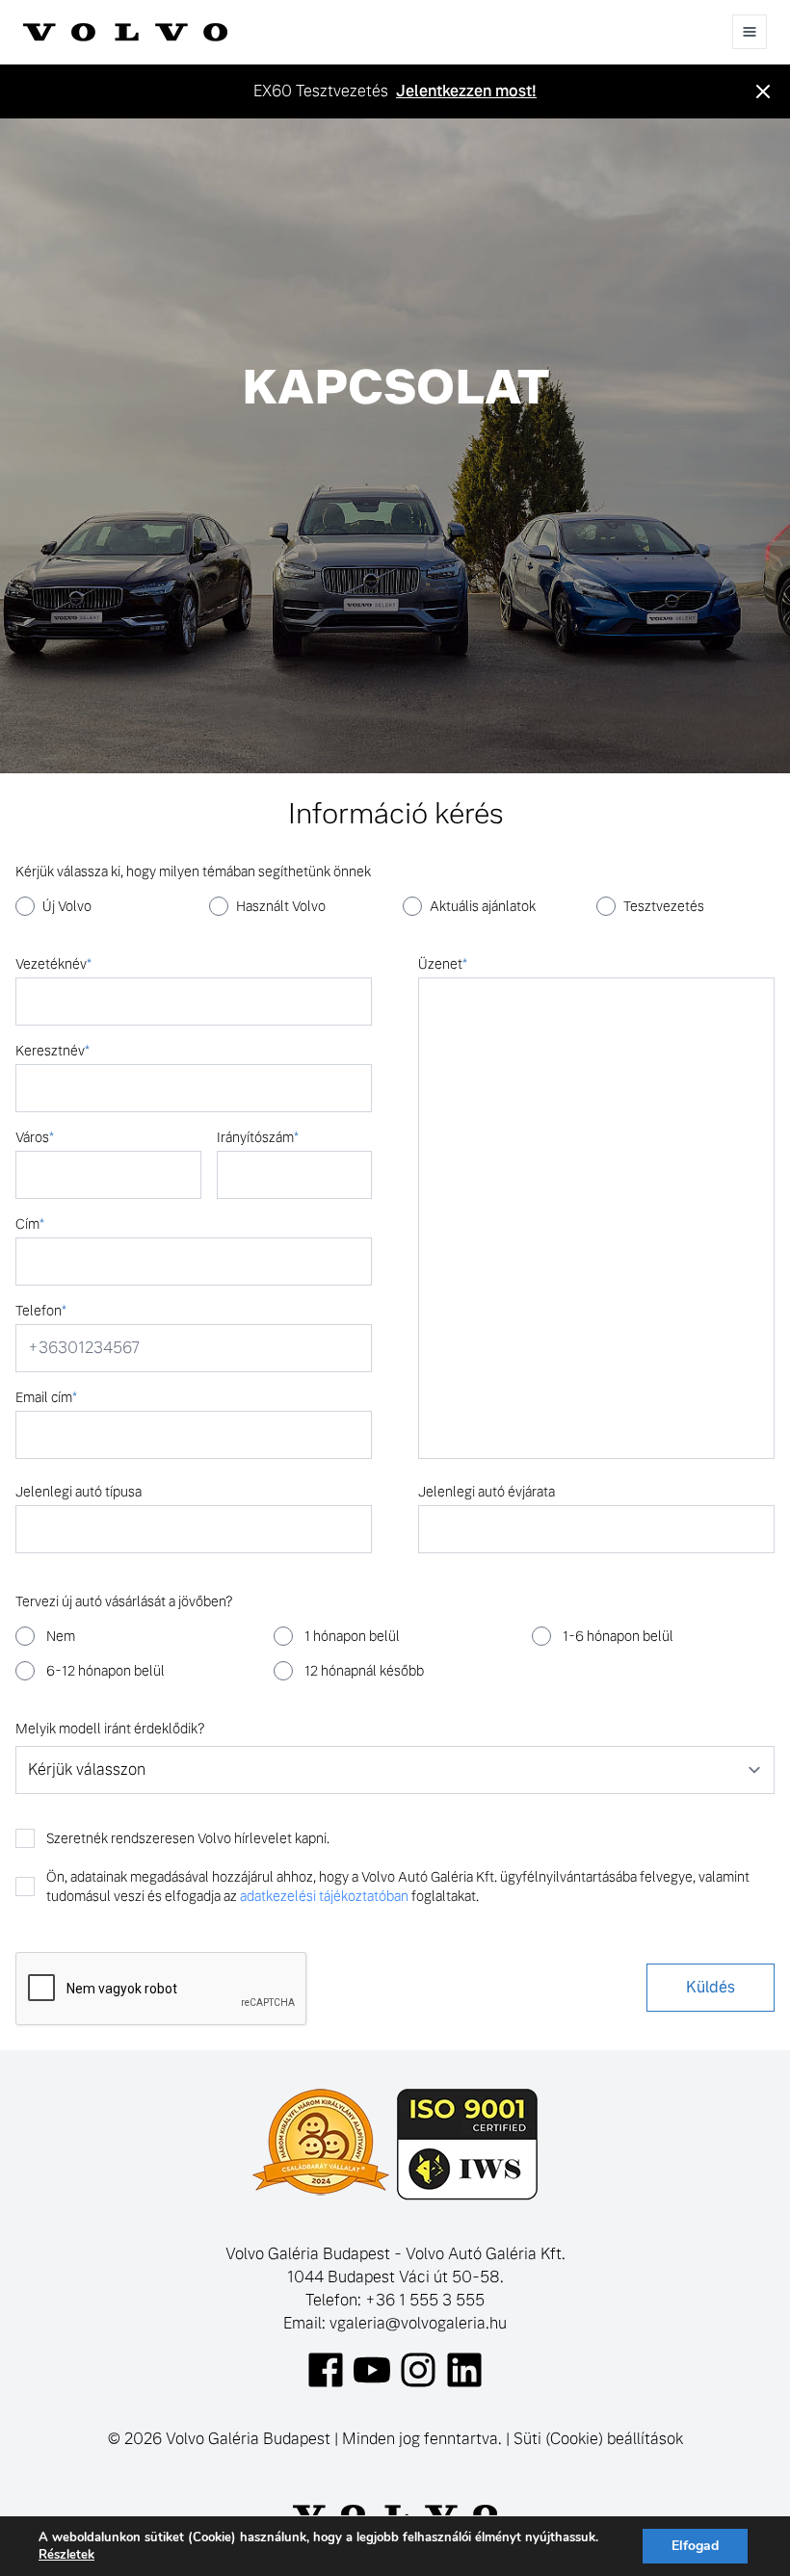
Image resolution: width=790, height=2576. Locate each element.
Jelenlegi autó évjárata (487, 1492)
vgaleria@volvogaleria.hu (418, 2323)
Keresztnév (53, 1051)
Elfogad (695, 2546)
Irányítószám (258, 1137)
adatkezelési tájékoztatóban (324, 1896)
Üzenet (443, 964)
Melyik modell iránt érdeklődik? (110, 1729)
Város (35, 1137)
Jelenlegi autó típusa (79, 1492)
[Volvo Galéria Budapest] (125, 32)
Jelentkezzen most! (466, 91)
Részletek (66, 2555)
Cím (30, 1224)
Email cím (46, 1397)
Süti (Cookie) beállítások (598, 2439)
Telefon (41, 1311)
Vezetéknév (53, 964)
